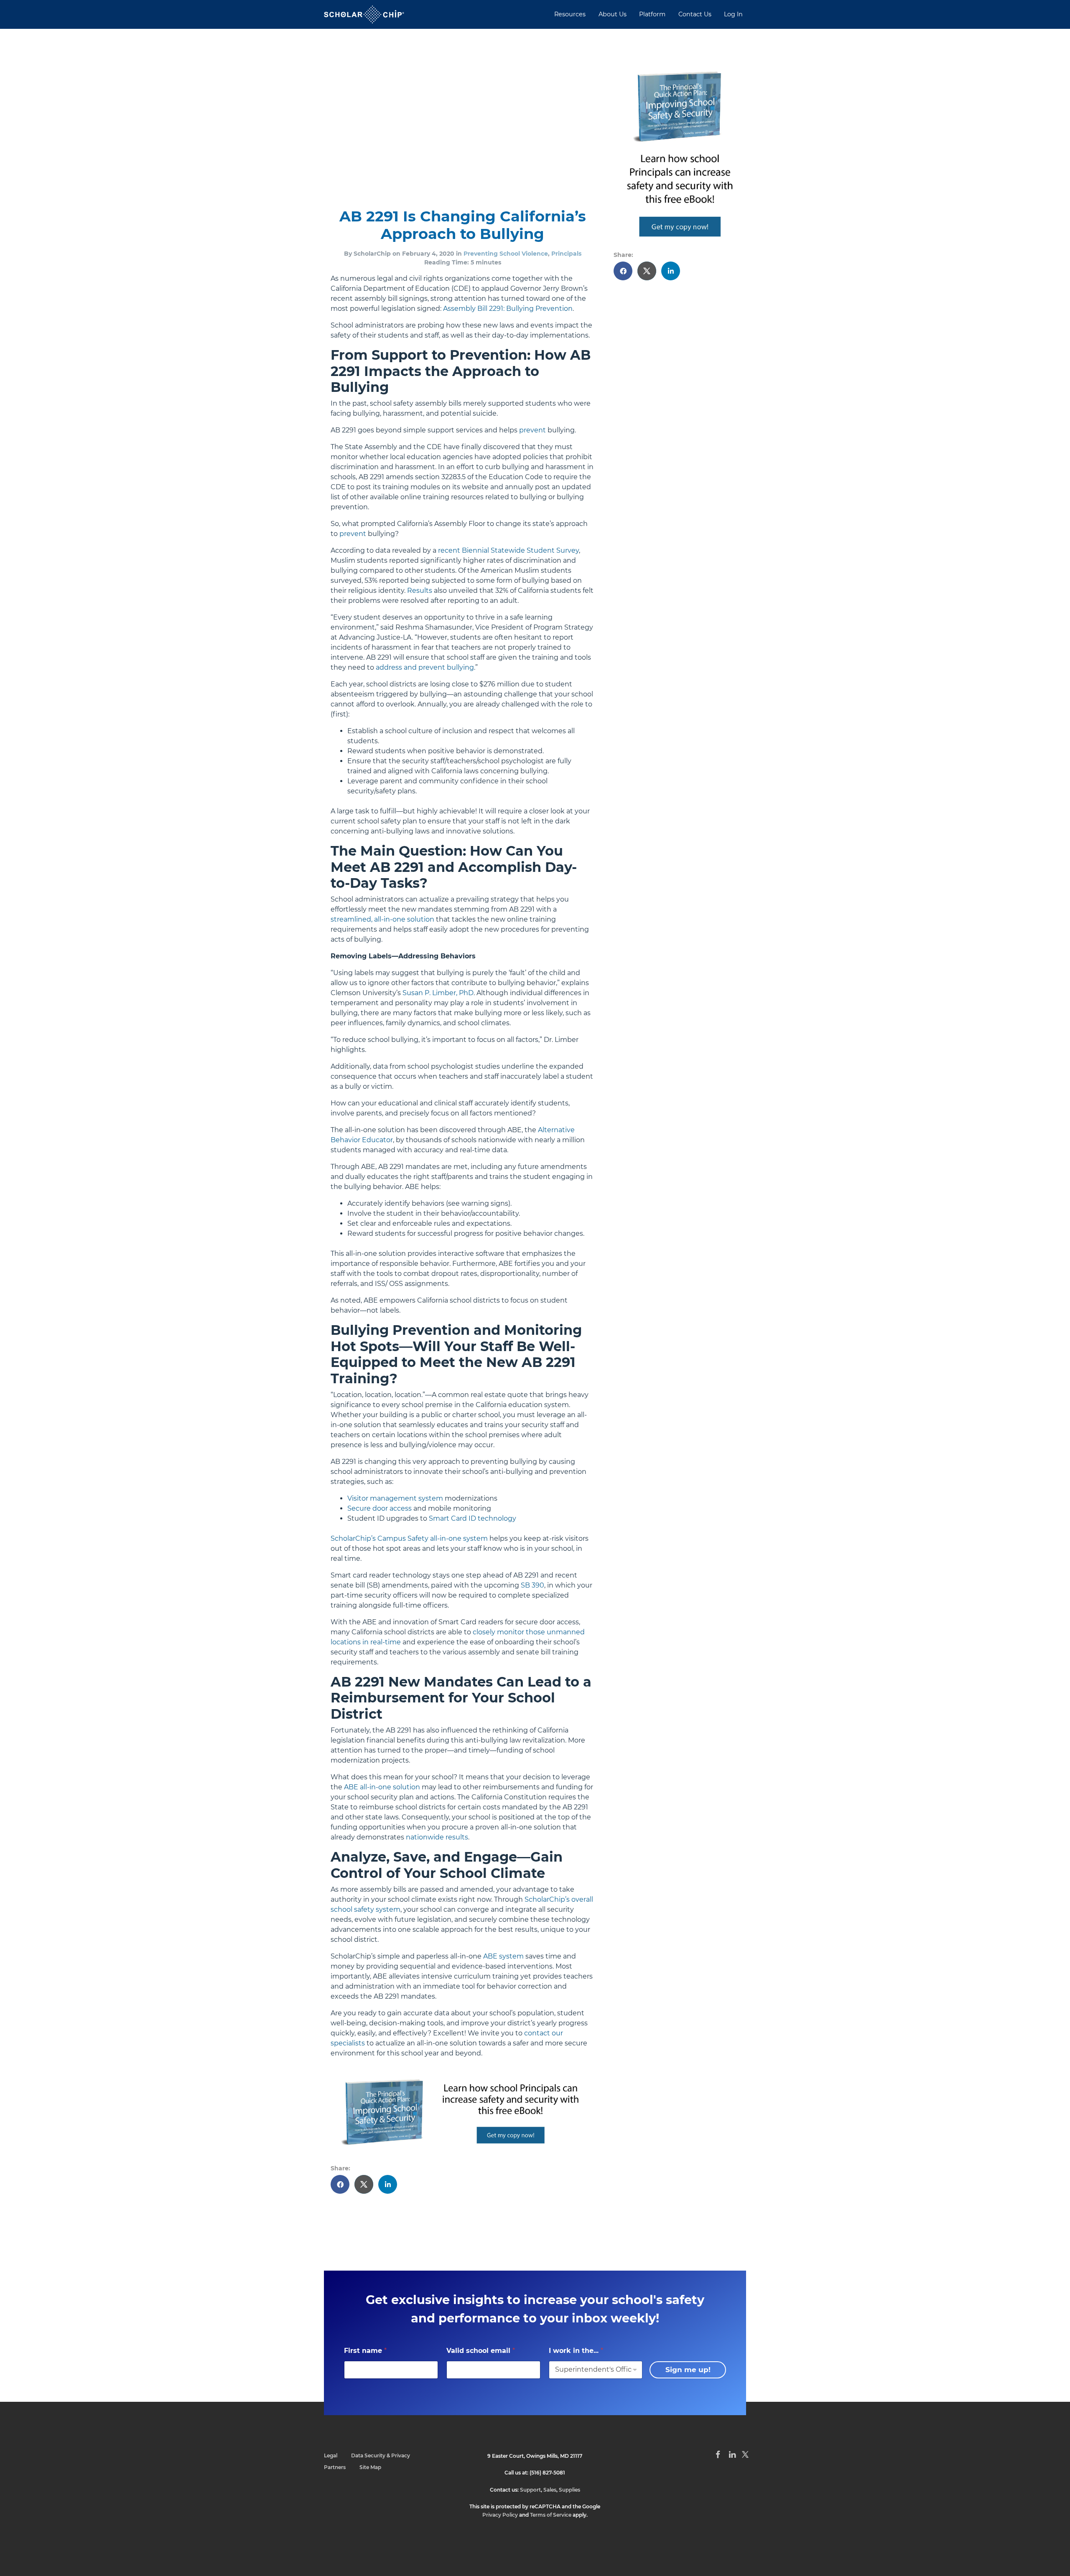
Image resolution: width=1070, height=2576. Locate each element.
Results (420, 591)
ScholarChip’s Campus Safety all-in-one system (409, 1538)
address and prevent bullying (425, 667)
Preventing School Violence (506, 254)
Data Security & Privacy (381, 2455)
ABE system (503, 1956)
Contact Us (695, 14)
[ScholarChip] (364, 14)
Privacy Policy (500, 2515)
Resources (570, 14)
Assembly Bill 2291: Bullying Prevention (508, 309)
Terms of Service (551, 2515)
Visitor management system (395, 1498)
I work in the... (576, 2351)
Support (530, 2490)
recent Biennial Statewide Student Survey (508, 550)
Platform (652, 14)
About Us (613, 14)
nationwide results (437, 1837)
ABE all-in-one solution (382, 1787)
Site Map (370, 2467)
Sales (550, 2490)
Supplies (569, 2490)
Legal (331, 2455)
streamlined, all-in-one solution (382, 919)
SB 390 (532, 1585)
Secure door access (380, 1508)
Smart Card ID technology (473, 1518)
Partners (335, 2467)
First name (365, 2351)
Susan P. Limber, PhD (438, 993)
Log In (733, 14)
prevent (532, 430)
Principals (566, 254)
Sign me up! (688, 2370)
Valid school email (481, 2351)
